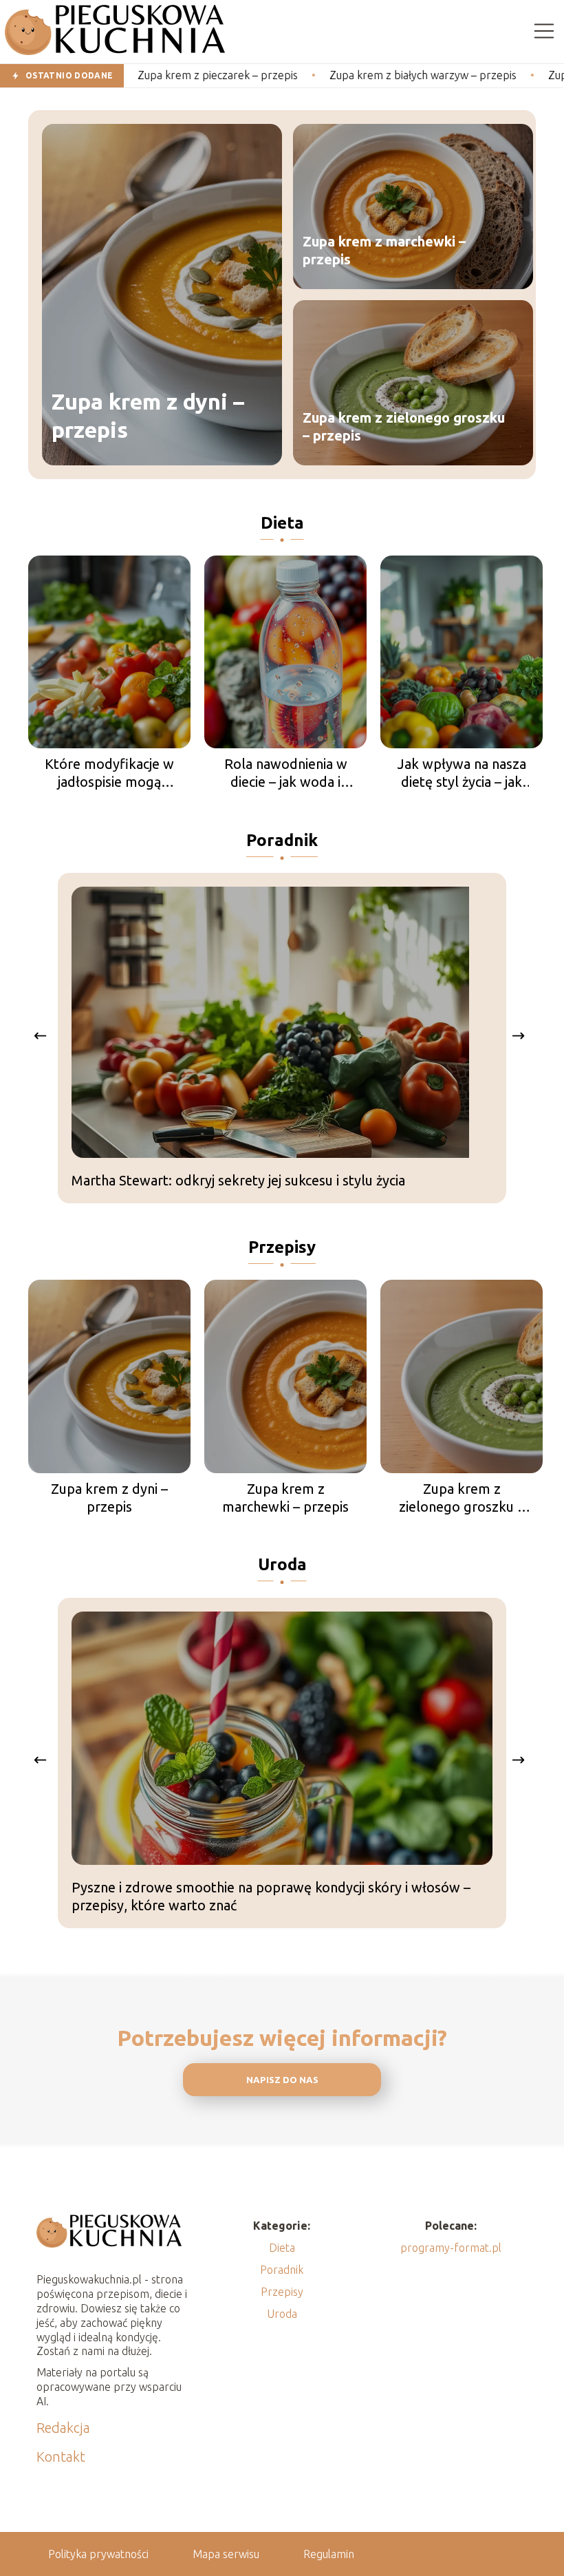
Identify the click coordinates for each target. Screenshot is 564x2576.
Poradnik (282, 840)
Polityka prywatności (98, 2554)
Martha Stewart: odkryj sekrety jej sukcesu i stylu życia (238, 1180)
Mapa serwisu (226, 2554)
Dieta (282, 523)
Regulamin (329, 2554)
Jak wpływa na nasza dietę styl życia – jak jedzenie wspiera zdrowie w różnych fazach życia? (462, 773)
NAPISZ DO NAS (282, 2080)
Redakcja (63, 2428)
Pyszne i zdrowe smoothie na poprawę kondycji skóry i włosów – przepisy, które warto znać (271, 1896)
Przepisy (282, 1247)
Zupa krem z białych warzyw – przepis (363, 75)
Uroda (282, 1564)
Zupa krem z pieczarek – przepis (158, 75)
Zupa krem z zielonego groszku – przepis (404, 426)
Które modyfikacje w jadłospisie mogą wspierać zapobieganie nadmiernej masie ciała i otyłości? (109, 773)
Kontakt (61, 2457)
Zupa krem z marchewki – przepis (384, 250)
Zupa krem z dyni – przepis (148, 416)
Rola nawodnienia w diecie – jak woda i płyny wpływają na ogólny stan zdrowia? (285, 773)
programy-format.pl (451, 2248)
